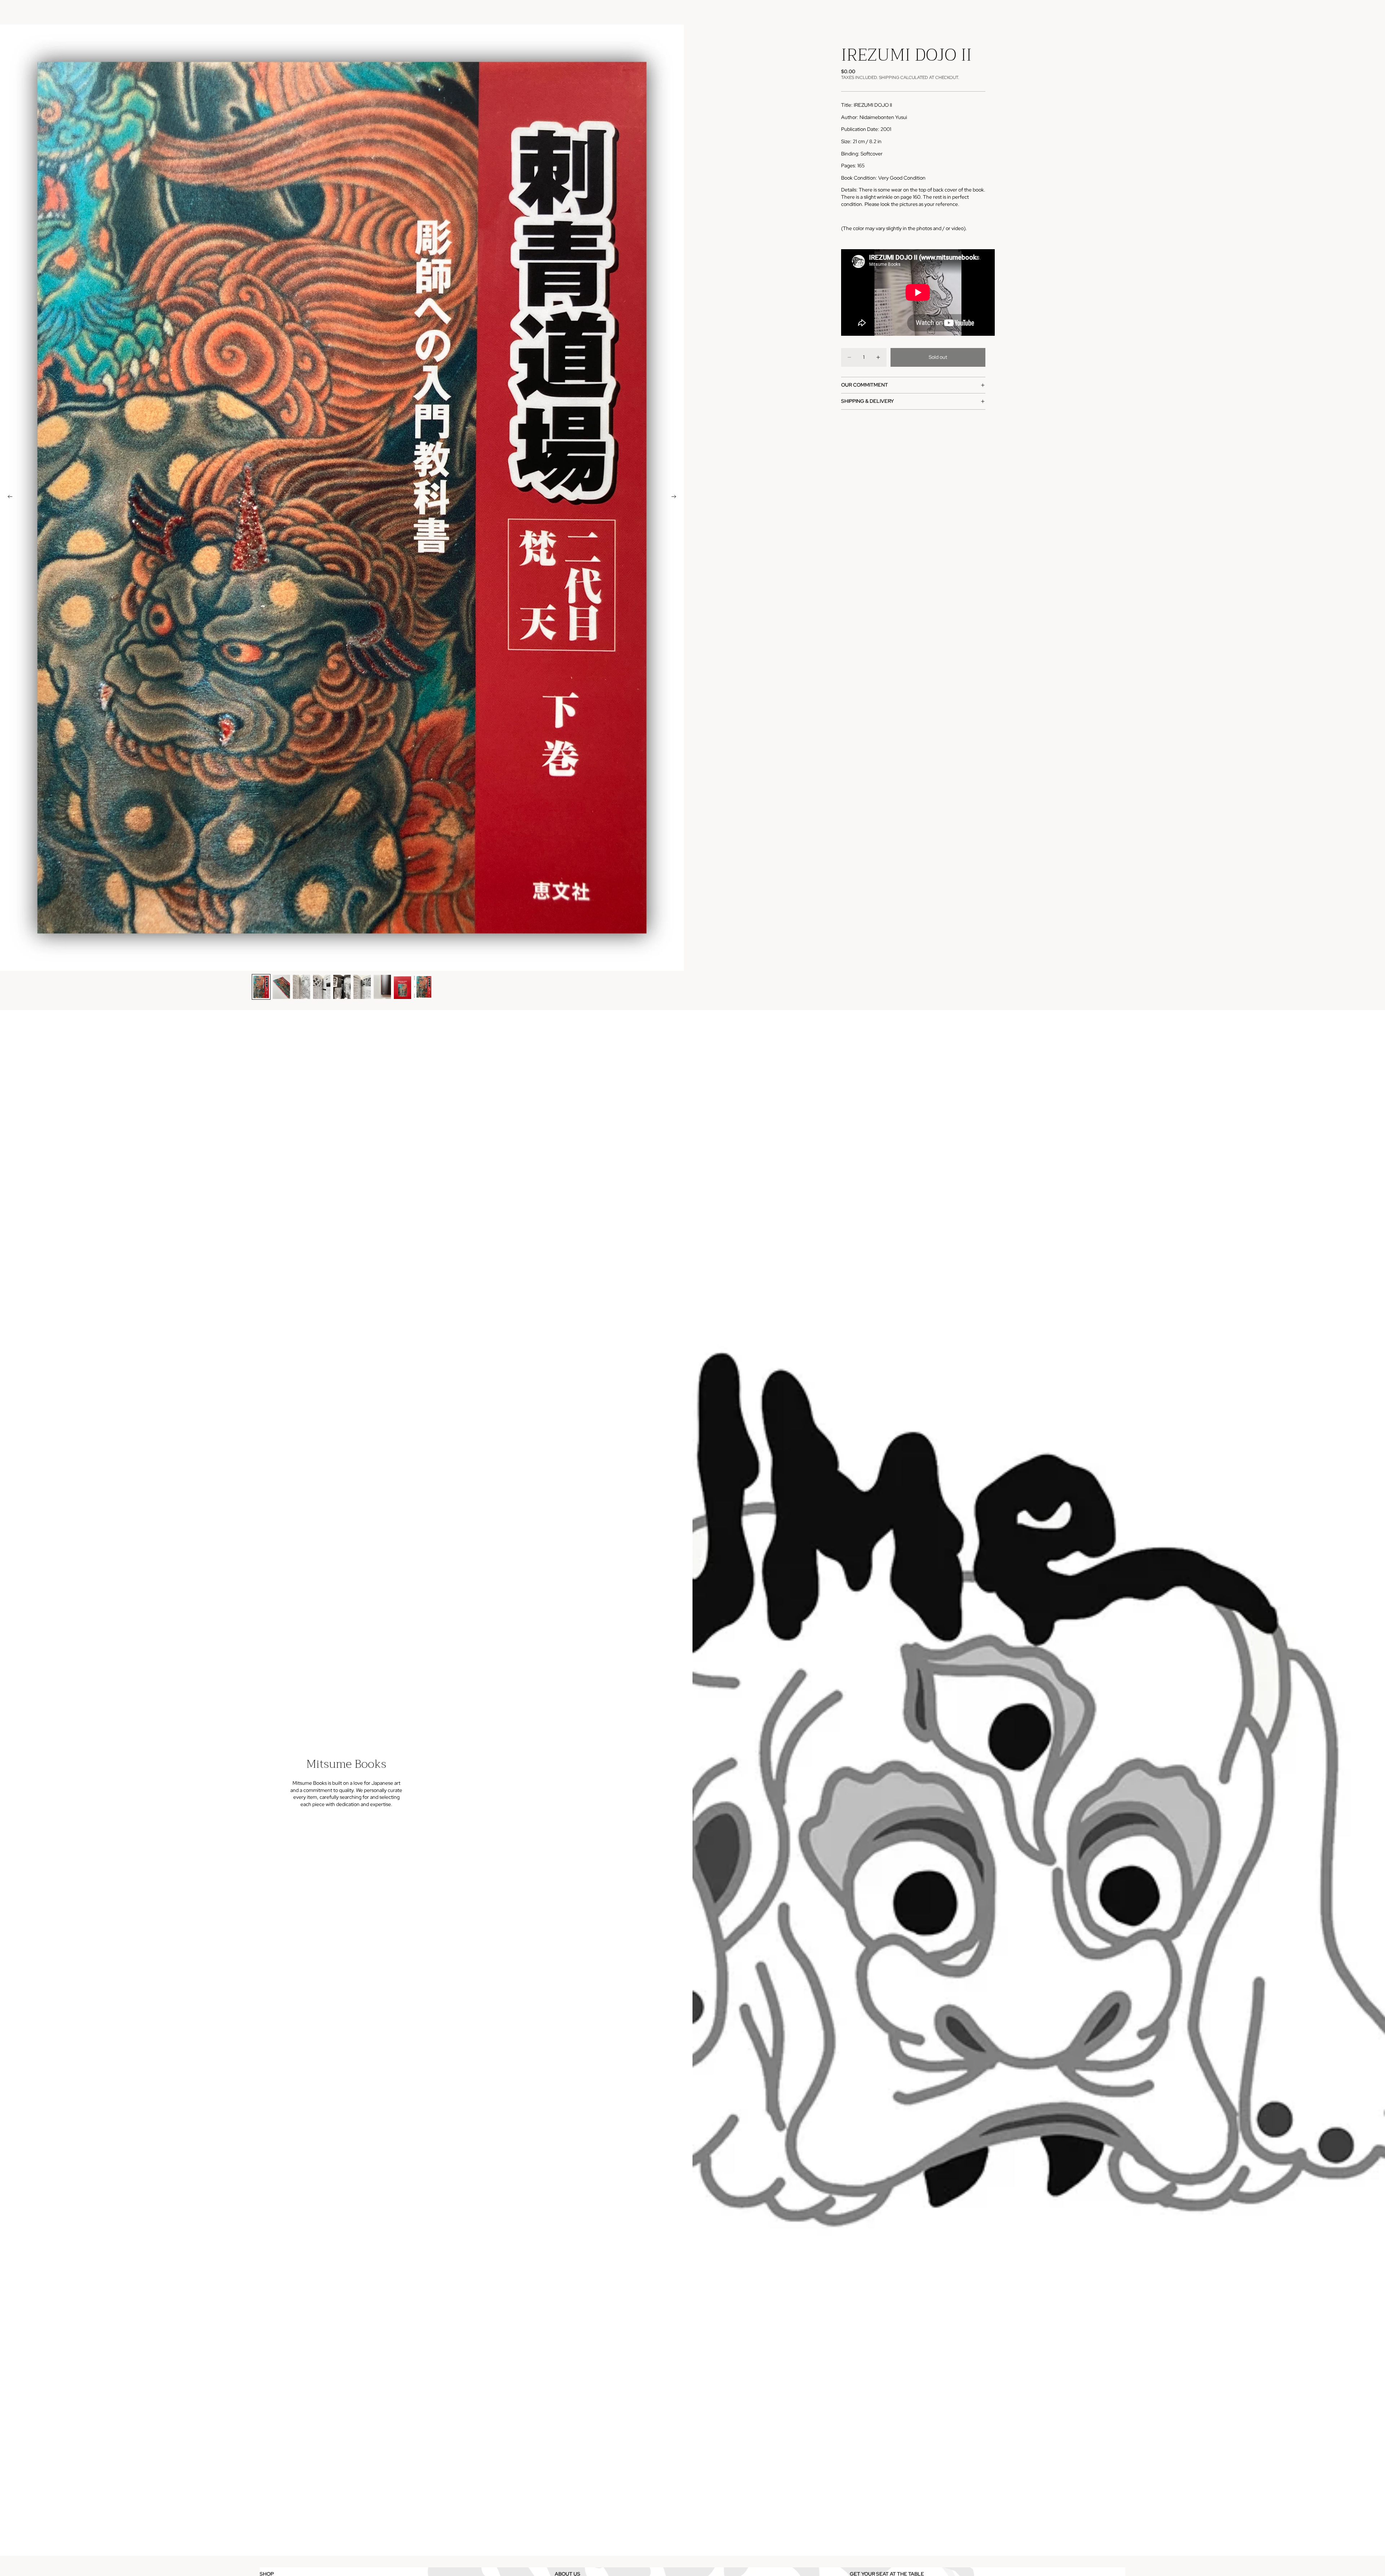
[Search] (1086, 12)
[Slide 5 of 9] (342, 987)
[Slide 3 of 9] (302, 987)
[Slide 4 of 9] (322, 987)
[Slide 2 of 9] (281, 987)
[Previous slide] (8, 498)
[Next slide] (676, 498)
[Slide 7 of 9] (382, 987)
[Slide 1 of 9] (261, 987)
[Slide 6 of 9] (362, 987)
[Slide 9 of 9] (423, 987)
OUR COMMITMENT (865, 385)
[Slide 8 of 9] (403, 987)
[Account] (1102, 12)
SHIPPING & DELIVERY (867, 401)
